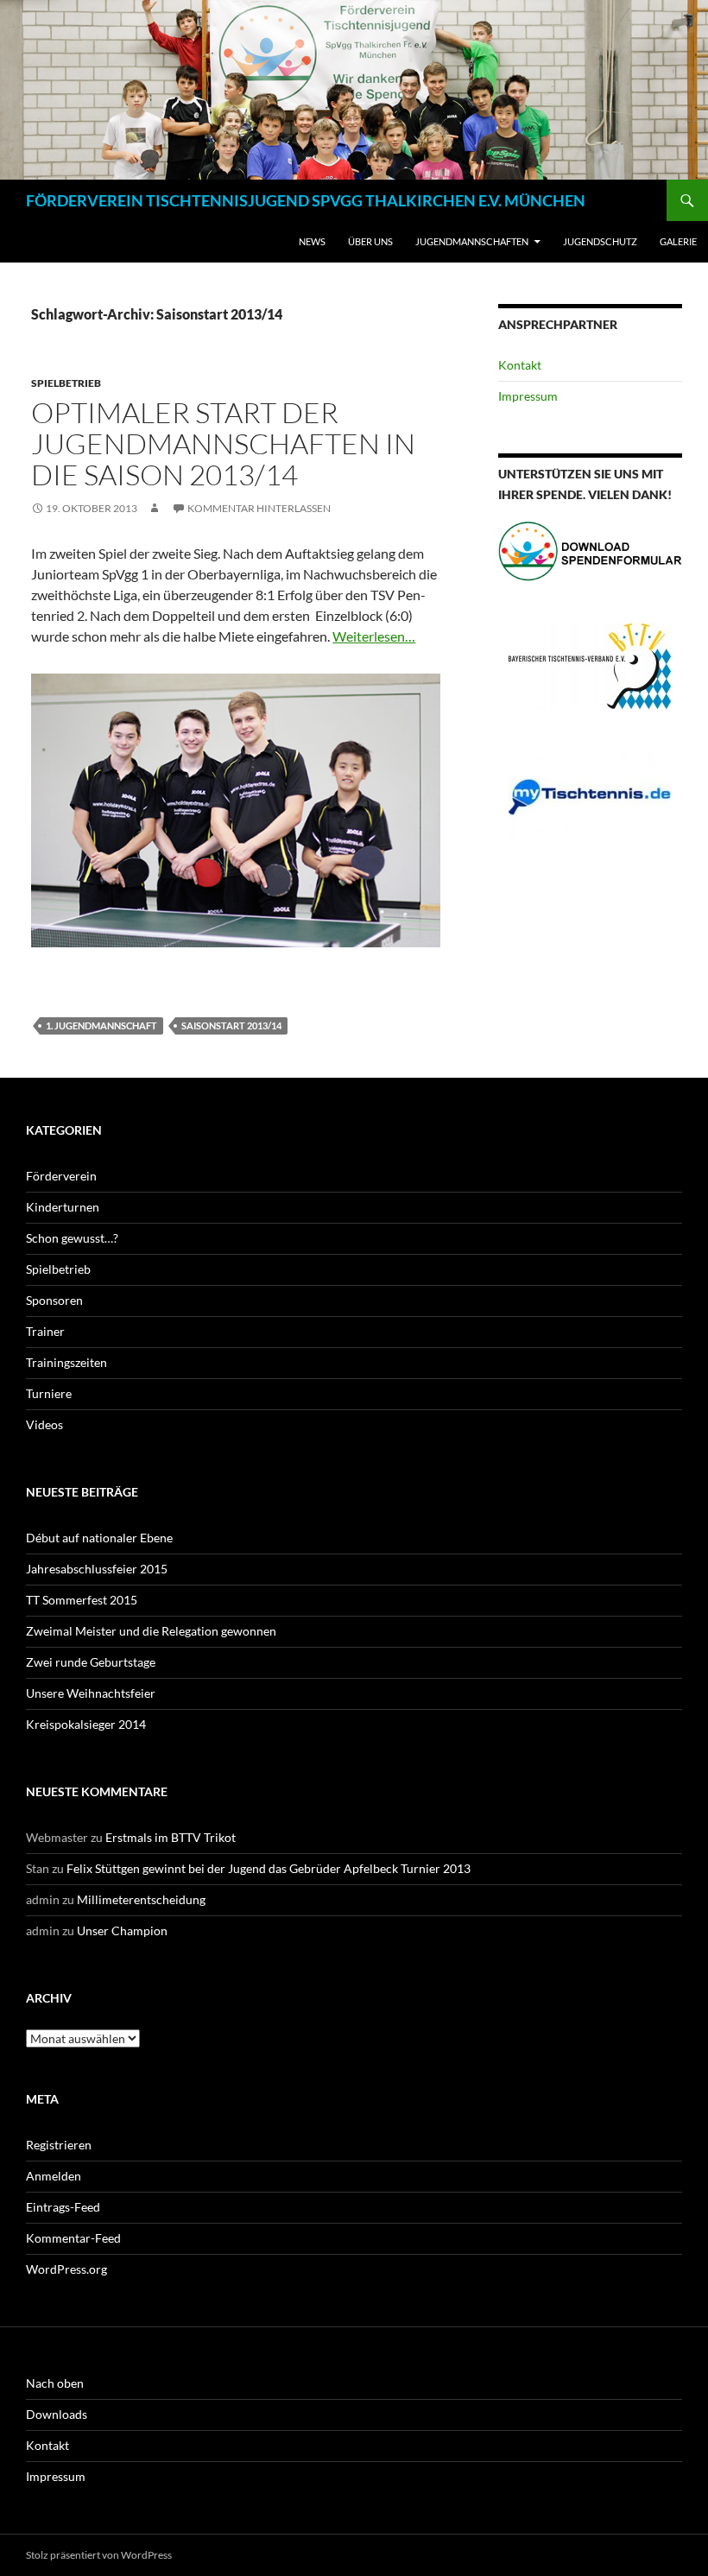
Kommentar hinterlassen (259, 508)
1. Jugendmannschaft (101, 1025)
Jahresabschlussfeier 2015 (97, 1569)
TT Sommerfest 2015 (82, 1600)
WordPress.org (66, 2269)
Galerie (678, 241)
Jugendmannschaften (472, 241)
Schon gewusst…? (72, 1238)
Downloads (57, 2414)
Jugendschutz (600, 241)
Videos (44, 1424)
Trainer (45, 1331)
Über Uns (370, 241)
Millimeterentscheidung (141, 1899)
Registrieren (59, 2145)
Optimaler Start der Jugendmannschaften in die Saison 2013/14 (223, 443)
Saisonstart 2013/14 (231, 1025)
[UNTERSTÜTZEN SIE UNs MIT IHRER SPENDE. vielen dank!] (590, 551)
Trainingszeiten (66, 1362)
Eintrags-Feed (63, 2207)
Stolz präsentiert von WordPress (99, 2555)
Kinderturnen (63, 1207)
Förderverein (61, 1176)
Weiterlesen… (374, 636)
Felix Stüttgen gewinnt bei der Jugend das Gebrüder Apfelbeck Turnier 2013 (269, 1868)
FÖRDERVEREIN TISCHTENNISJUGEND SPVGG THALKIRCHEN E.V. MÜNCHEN (306, 200)
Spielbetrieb (66, 383)
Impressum (528, 396)
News (312, 241)
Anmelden (54, 2176)
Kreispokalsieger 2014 (86, 1724)
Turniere (49, 1393)
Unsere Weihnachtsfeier (91, 1693)
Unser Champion (122, 1930)
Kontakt (520, 365)
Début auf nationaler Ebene (99, 1538)
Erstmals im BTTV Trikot (171, 1837)
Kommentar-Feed (73, 2238)
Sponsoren (54, 1300)
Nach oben (55, 2383)
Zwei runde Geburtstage (91, 1662)
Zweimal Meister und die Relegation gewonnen (151, 1631)
